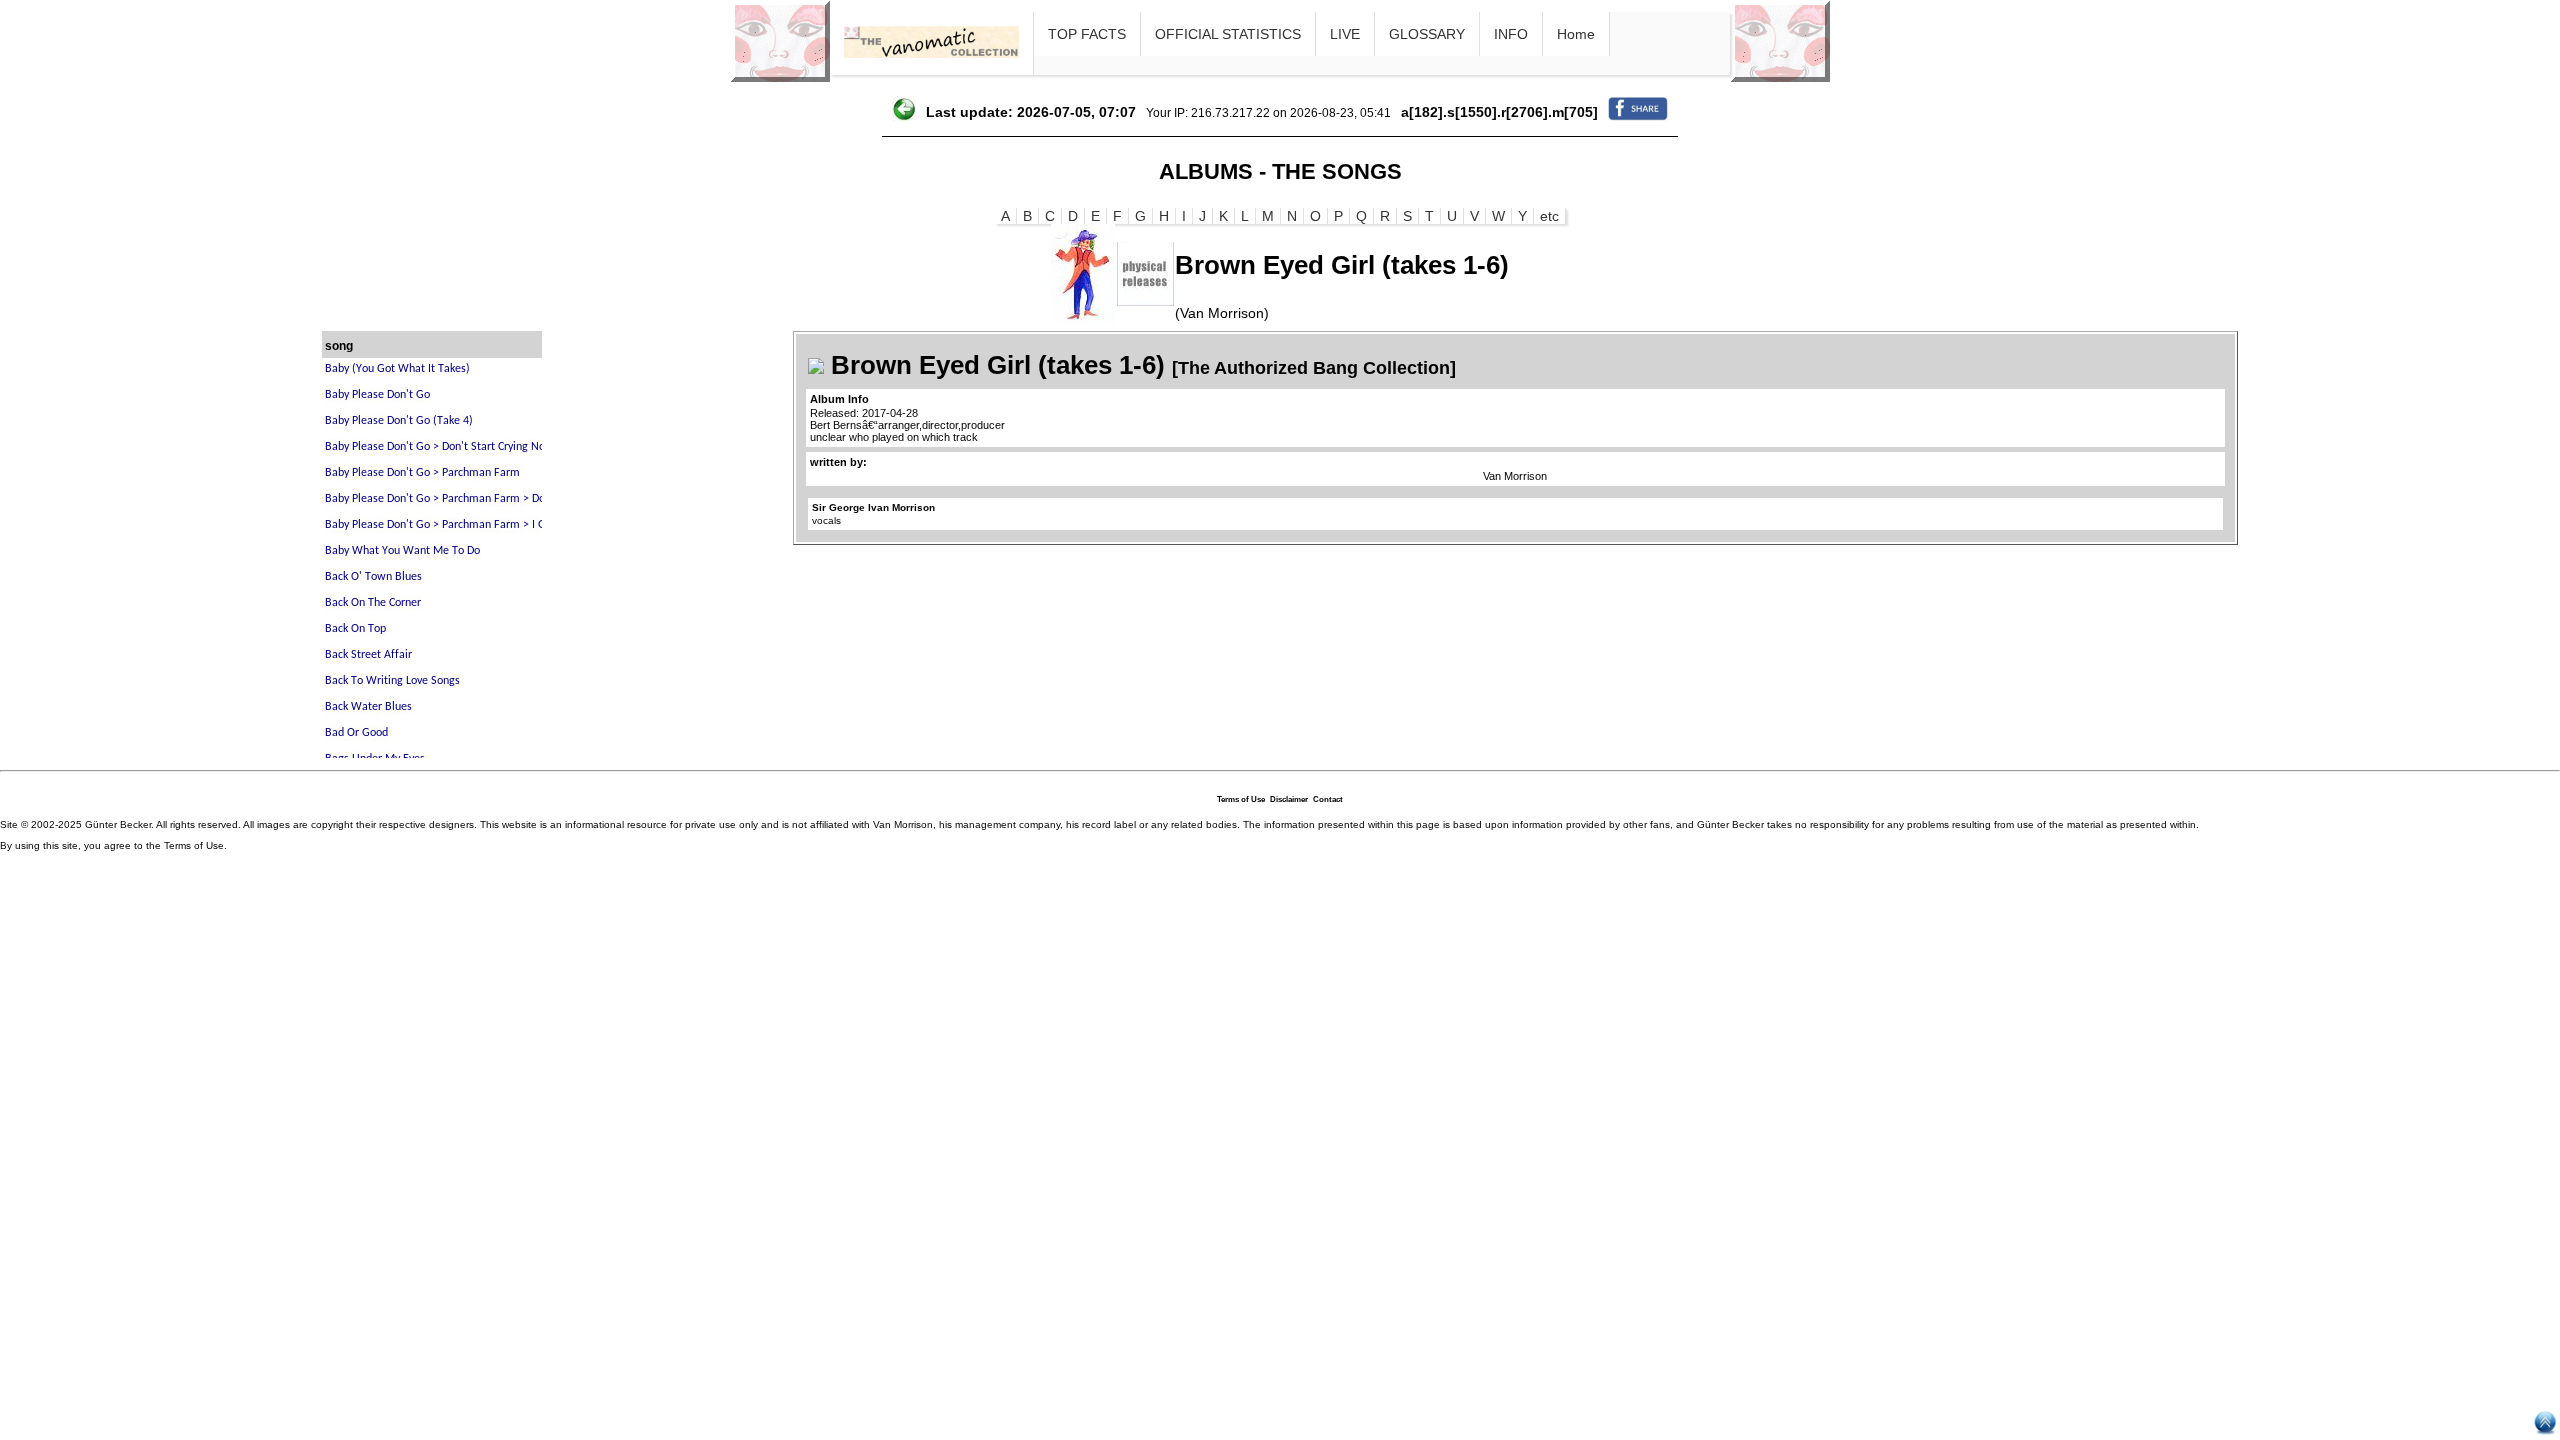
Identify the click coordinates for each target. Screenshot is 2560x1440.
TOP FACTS (1087, 34)
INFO (1511, 34)
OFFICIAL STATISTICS (1228, 34)
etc (1549, 216)
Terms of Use (1241, 799)
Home (1576, 34)
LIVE (1345, 34)
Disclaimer (1289, 799)
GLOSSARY (1427, 34)
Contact (1328, 799)
